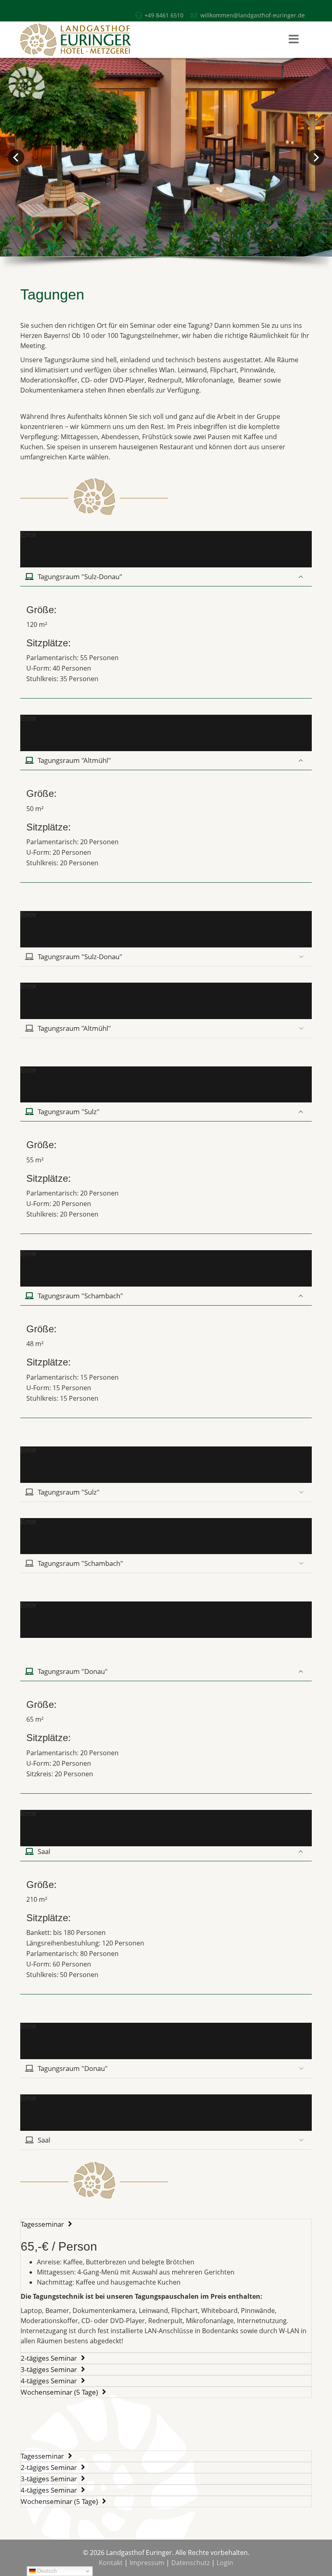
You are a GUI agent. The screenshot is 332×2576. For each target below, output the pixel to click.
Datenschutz (190, 2563)
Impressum (147, 2563)
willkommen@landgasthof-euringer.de (253, 15)
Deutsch (46, 2571)
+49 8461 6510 (164, 15)
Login (225, 2563)
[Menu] (294, 40)
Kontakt (111, 2563)
